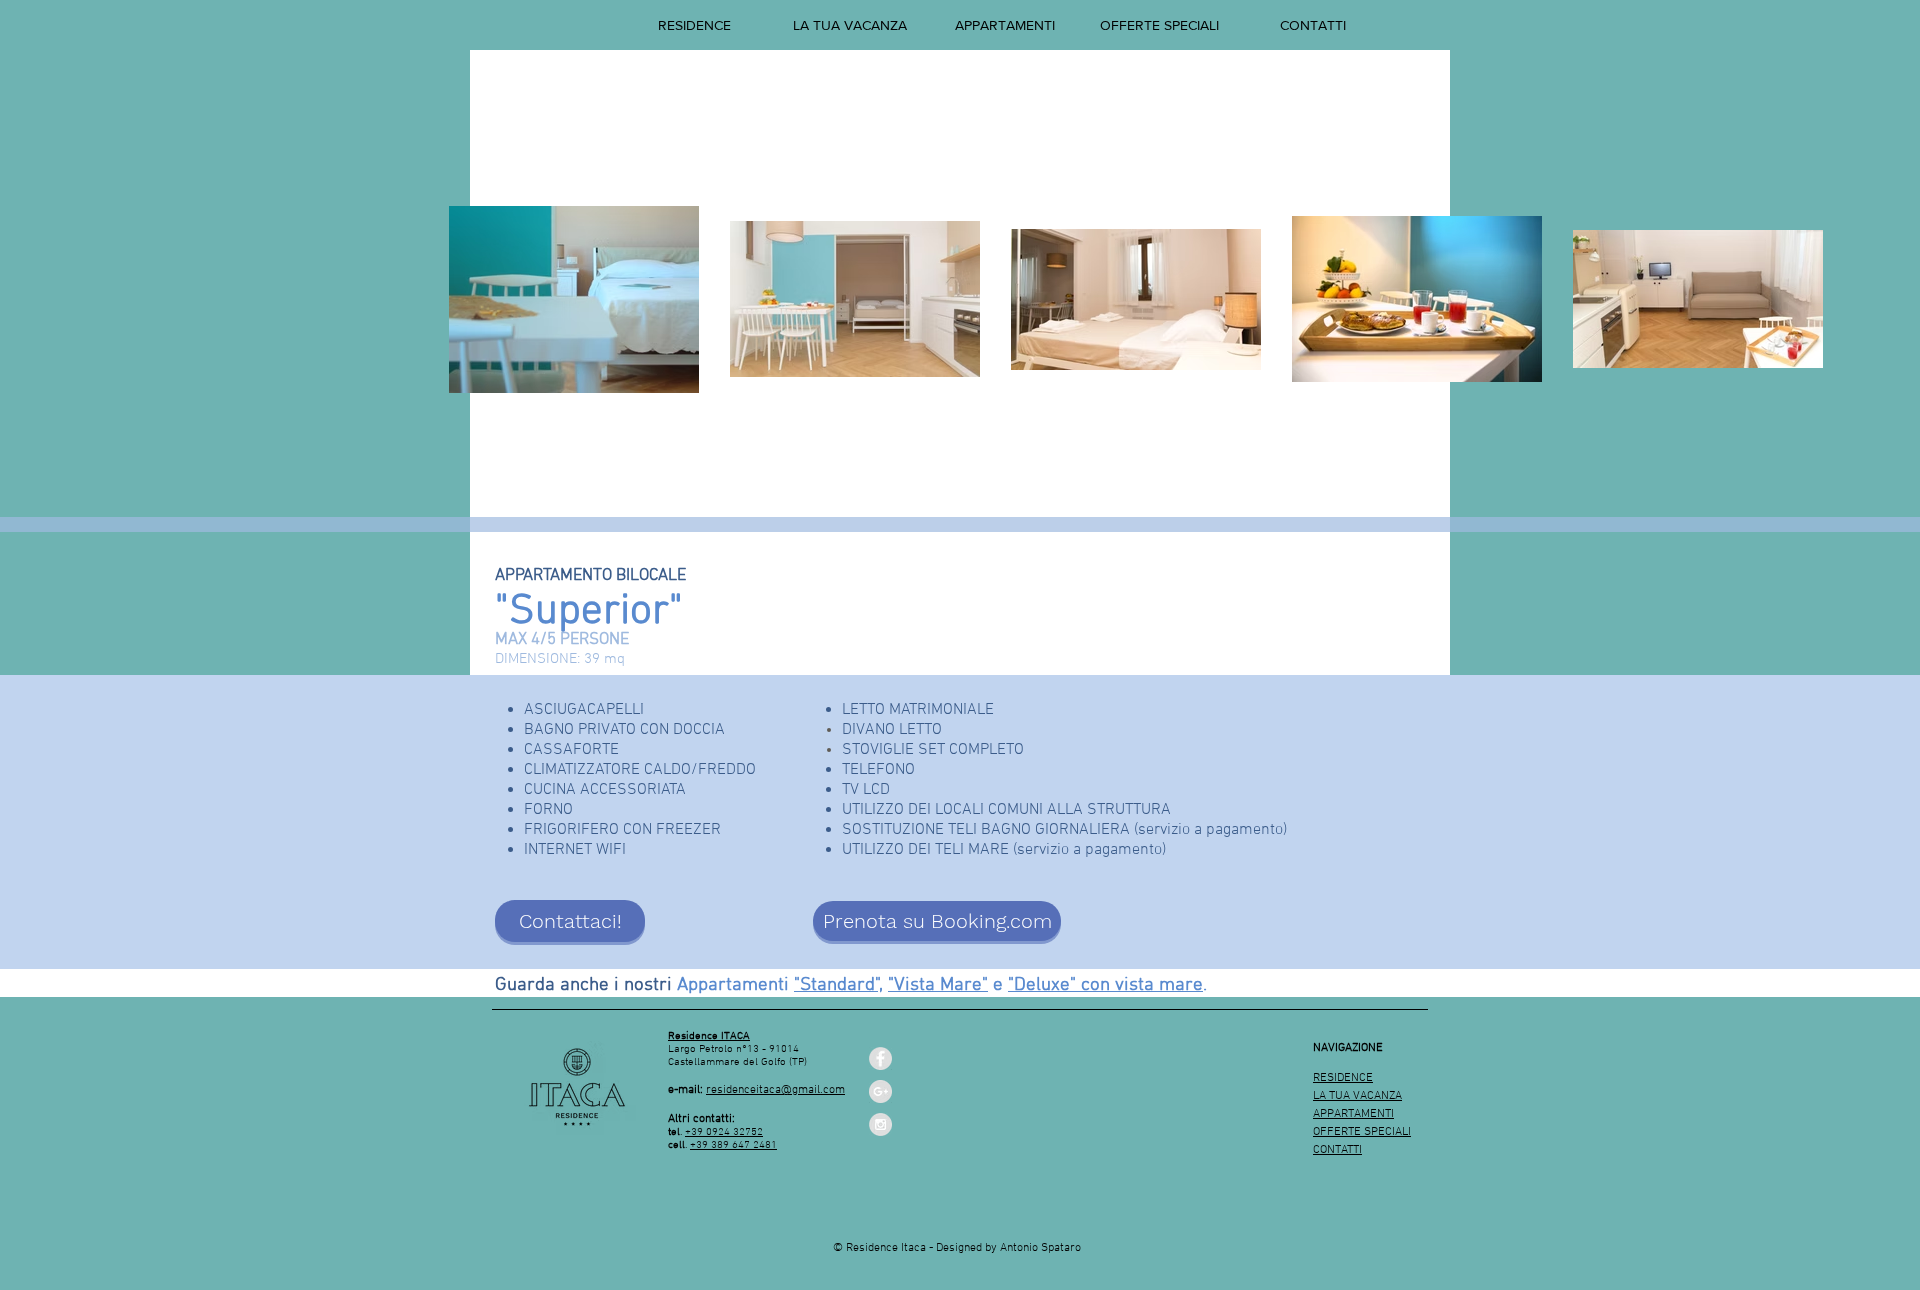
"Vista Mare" (938, 985)
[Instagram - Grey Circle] (880, 1124)
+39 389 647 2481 (733, 1145)
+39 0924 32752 (724, 1132)
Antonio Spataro (1040, 1248)
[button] (1004, 25)
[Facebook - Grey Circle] (880, 1058)
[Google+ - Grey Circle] (880, 1091)
